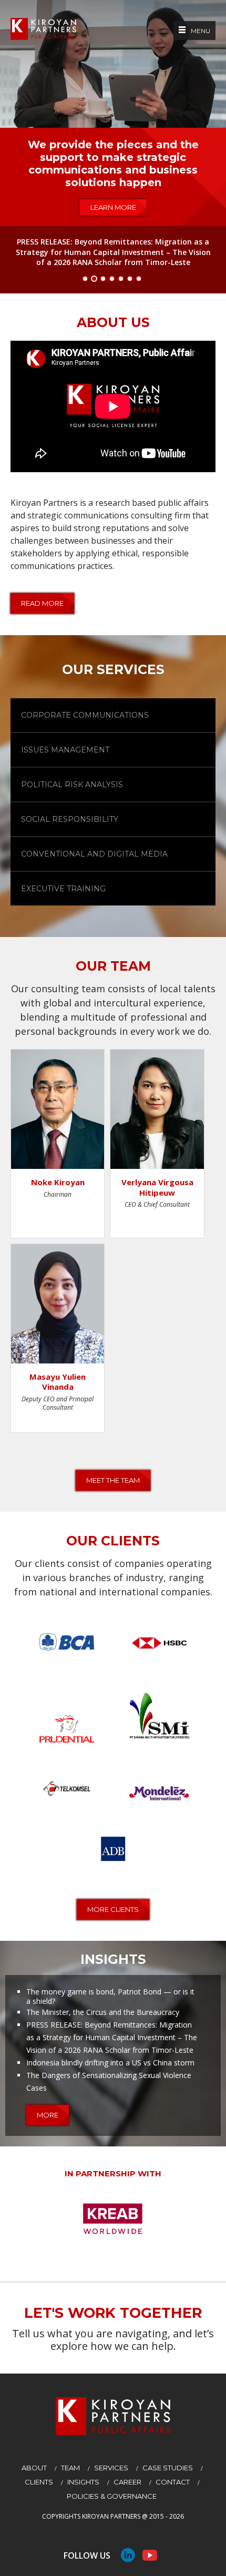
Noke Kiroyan (58, 1182)
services (111, 2468)
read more (42, 603)
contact (173, 2482)
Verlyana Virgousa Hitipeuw (157, 1187)
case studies (168, 2468)
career (127, 2482)
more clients (113, 1909)
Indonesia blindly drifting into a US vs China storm (110, 2063)
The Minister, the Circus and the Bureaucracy (103, 2012)
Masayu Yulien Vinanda (58, 1382)
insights (83, 2482)
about (34, 2468)
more (48, 2115)
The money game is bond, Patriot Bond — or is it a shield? (110, 1996)
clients (39, 2482)
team (70, 2468)
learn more (113, 207)
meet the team (113, 1480)
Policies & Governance (112, 2496)
